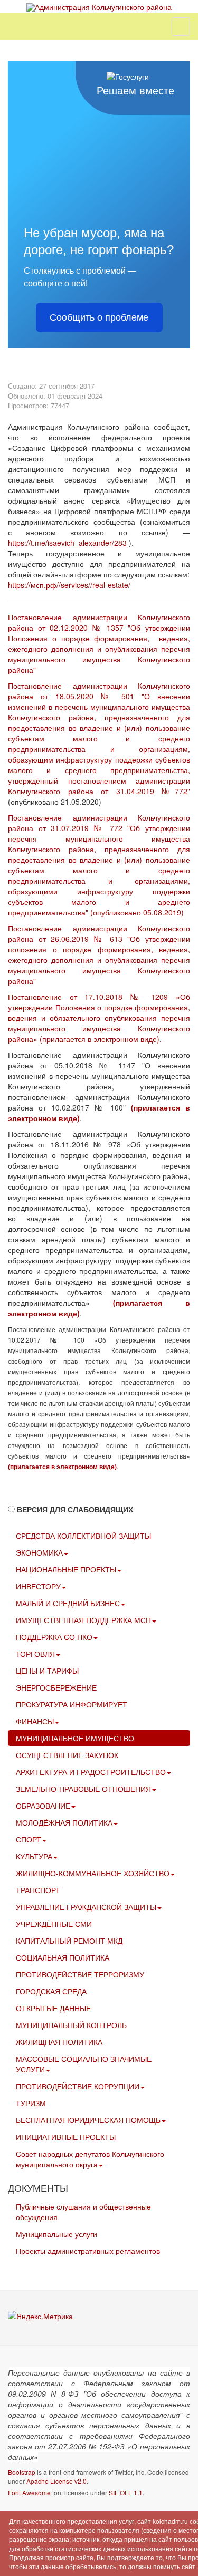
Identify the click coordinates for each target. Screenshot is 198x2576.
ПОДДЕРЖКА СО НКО (54, 1637)
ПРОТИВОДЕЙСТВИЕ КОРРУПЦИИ (78, 2086)
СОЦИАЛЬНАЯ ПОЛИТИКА (63, 1957)
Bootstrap (22, 2472)
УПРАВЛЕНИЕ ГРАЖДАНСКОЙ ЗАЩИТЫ (86, 1907)
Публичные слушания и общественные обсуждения (83, 2212)
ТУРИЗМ (31, 2103)
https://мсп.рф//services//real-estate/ (69, 585)
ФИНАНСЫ (35, 1721)
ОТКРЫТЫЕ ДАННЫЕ (53, 2008)
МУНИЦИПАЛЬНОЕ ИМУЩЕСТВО (75, 1738)
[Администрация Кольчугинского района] (99, 7)
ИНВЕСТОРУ (38, 1586)
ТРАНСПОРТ (38, 1890)
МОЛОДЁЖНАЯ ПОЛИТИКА (64, 1822)
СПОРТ (29, 1839)
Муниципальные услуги (56, 2234)
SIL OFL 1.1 (126, 2492)
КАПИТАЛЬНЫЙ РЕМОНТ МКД (69, 1941)
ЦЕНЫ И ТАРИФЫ (47, 1671)
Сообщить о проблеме (99, 317)
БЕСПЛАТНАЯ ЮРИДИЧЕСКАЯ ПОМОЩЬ (88, 2120)
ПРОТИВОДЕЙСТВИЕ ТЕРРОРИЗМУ (80, 1974)
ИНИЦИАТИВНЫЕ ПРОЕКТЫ (66, 2137)
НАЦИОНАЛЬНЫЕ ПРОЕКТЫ (66, 1569)
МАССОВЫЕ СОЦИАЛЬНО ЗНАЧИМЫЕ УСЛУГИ (84, 2064)
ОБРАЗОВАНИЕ (43, 1806)
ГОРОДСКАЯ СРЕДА (51, 1991)
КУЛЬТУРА (34, 1856)
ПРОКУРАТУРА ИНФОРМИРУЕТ (72, 1704)
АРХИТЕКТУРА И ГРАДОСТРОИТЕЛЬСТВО (91, 1772)
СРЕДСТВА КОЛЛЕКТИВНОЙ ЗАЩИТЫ (83, 1536)
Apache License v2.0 (56, 2481)
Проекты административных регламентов (88, 2251)
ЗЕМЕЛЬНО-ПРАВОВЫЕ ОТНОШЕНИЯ (83, 1789)
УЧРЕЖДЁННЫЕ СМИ (54, 1924)
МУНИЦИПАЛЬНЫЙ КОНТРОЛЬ (71, 2025)
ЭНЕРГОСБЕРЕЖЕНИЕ (56, 1687)
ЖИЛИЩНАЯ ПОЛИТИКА (59, 2042)
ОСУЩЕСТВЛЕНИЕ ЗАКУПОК (67, 1755)
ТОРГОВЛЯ (35, 1654)
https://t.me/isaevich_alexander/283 (67, 543)
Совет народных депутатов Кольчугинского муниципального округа (90, 2159)
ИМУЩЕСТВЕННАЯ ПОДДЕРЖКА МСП (83, 1620)
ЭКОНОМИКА (39, 1552)
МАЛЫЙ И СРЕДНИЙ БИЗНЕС (68, 1603)
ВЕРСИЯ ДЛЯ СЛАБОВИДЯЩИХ (75, 1509)
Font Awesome (29, 2492)
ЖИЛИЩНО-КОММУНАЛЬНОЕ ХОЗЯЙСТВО (93, 1873)
